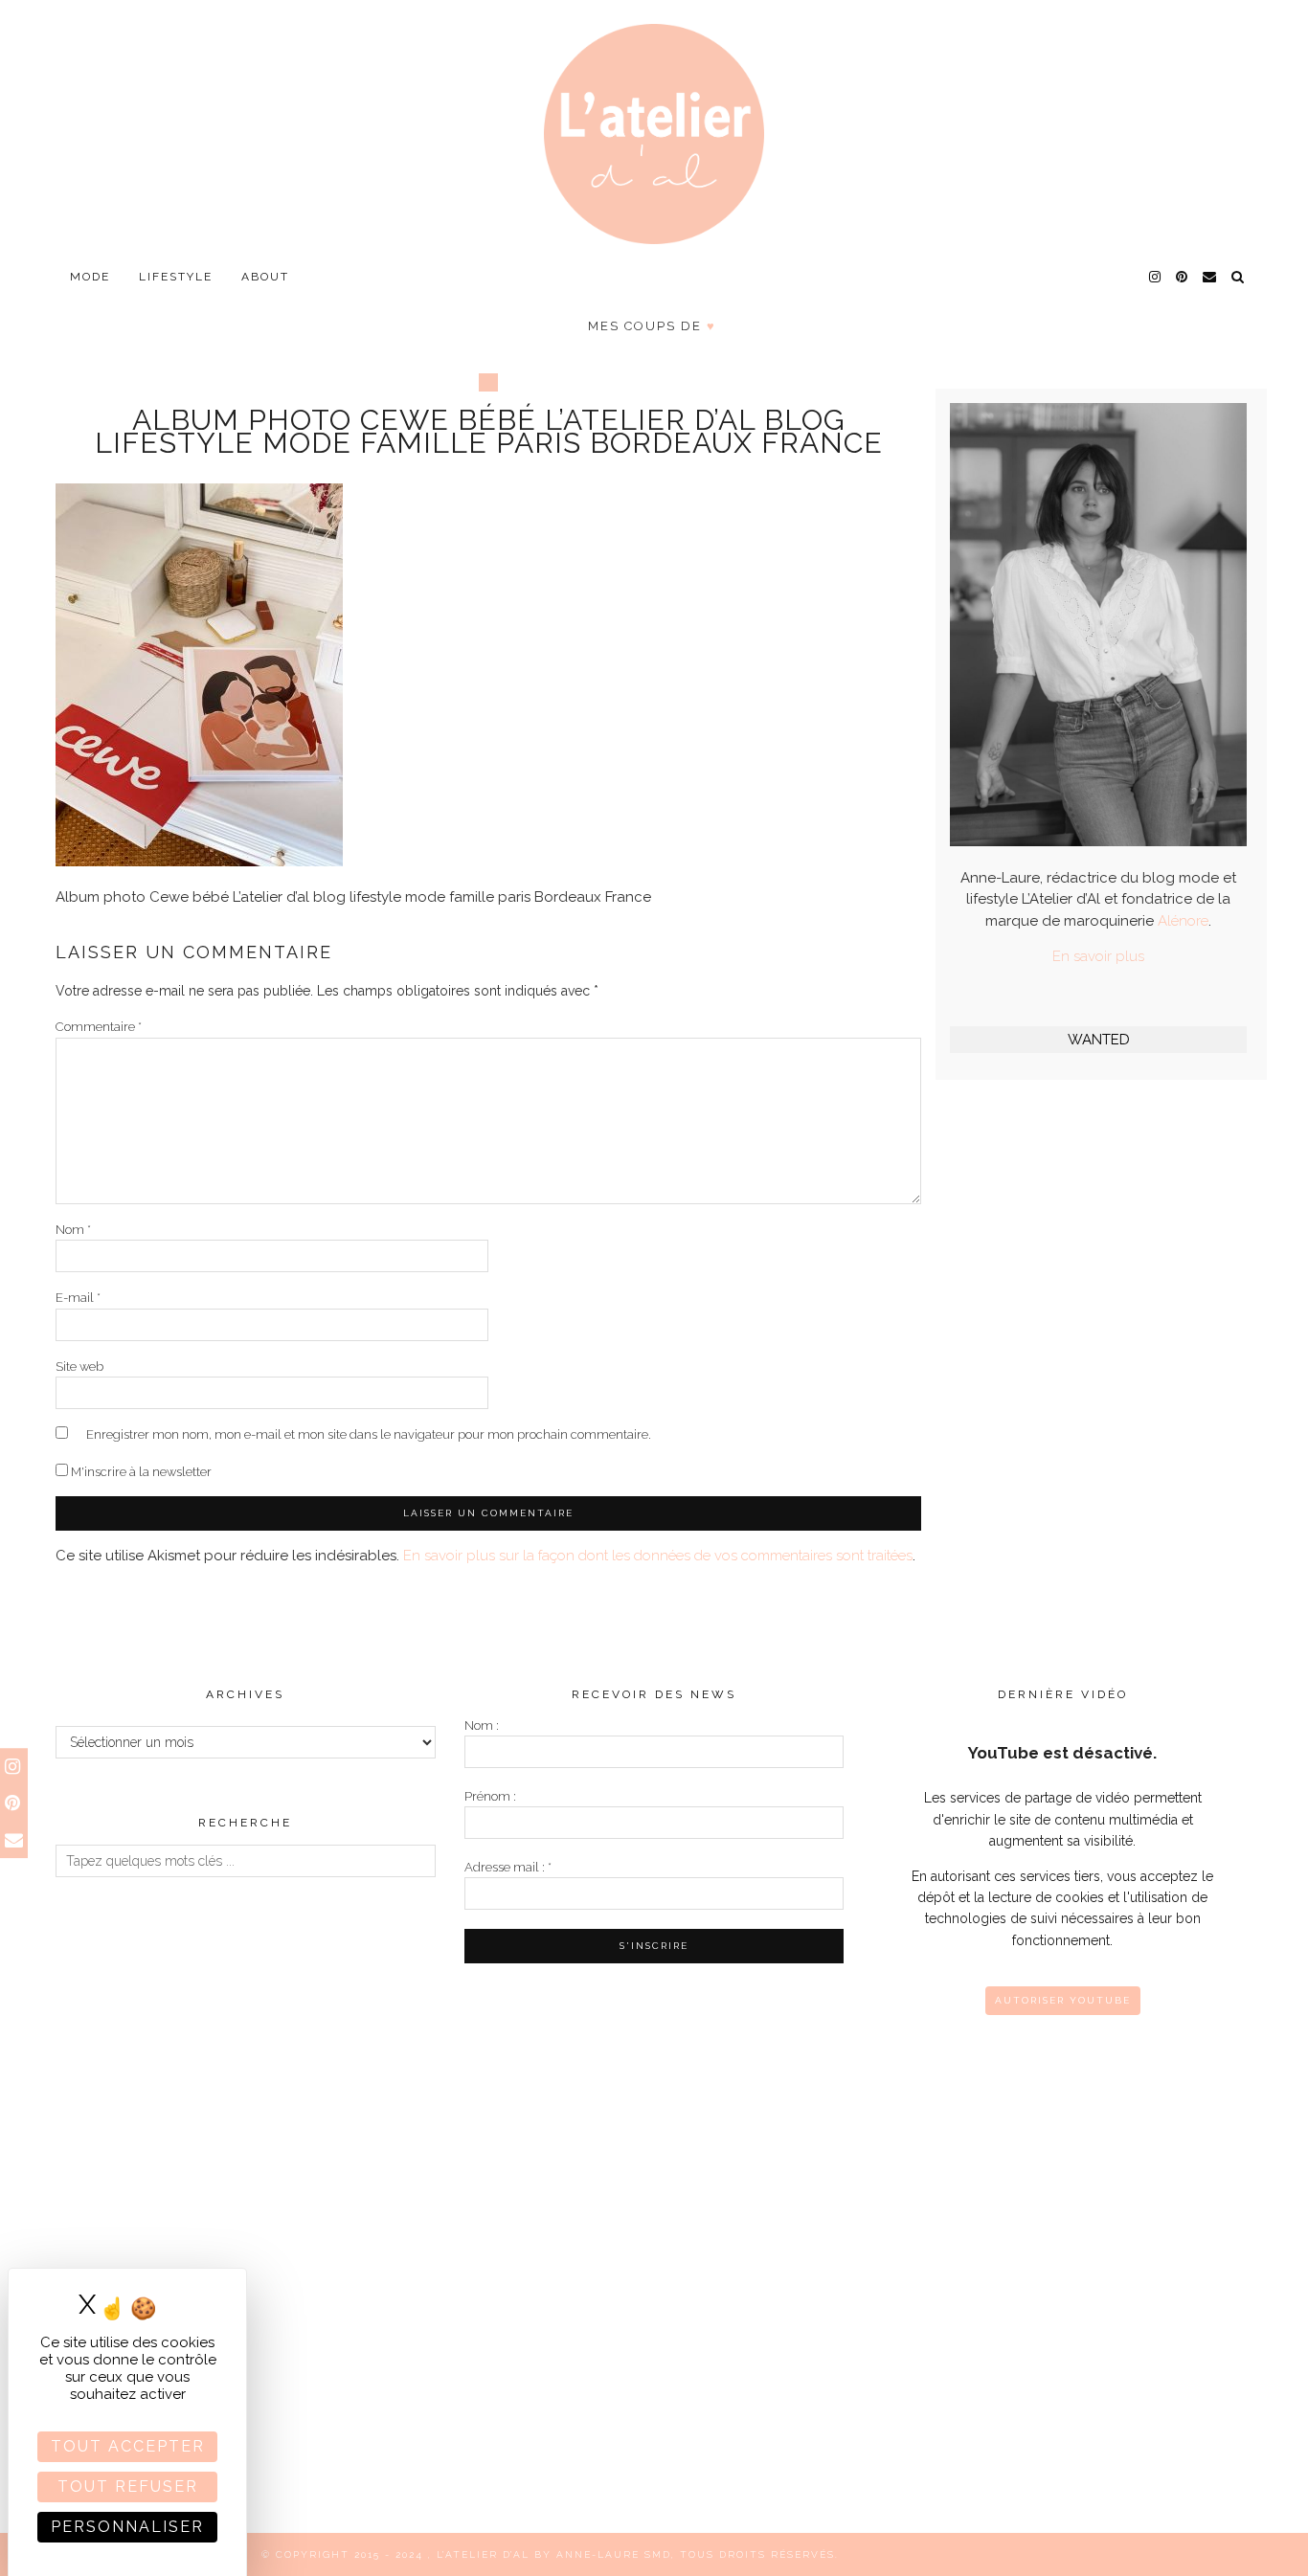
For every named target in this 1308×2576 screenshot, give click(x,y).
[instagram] (1156, 277)
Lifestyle (176, 277)
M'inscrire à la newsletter (140, 1472)
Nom (73, 1230)
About (265, 277)
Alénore (1183, 921)
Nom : (482, 1725)
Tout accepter (128, 2446)
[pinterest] (1183, 277)
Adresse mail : (508, 1867)
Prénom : (490, 1796)
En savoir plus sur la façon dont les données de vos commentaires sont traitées (658, 1556)
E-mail (78, 1298)
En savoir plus (1098, 956)
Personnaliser (127, 2527)
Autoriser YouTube (1063, 2000)
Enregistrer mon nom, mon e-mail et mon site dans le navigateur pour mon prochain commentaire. (369, 1434)
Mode (90, 277)
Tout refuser (128, 2486)
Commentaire (99, 1027)
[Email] (1210, 277)
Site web (79, 1366)
